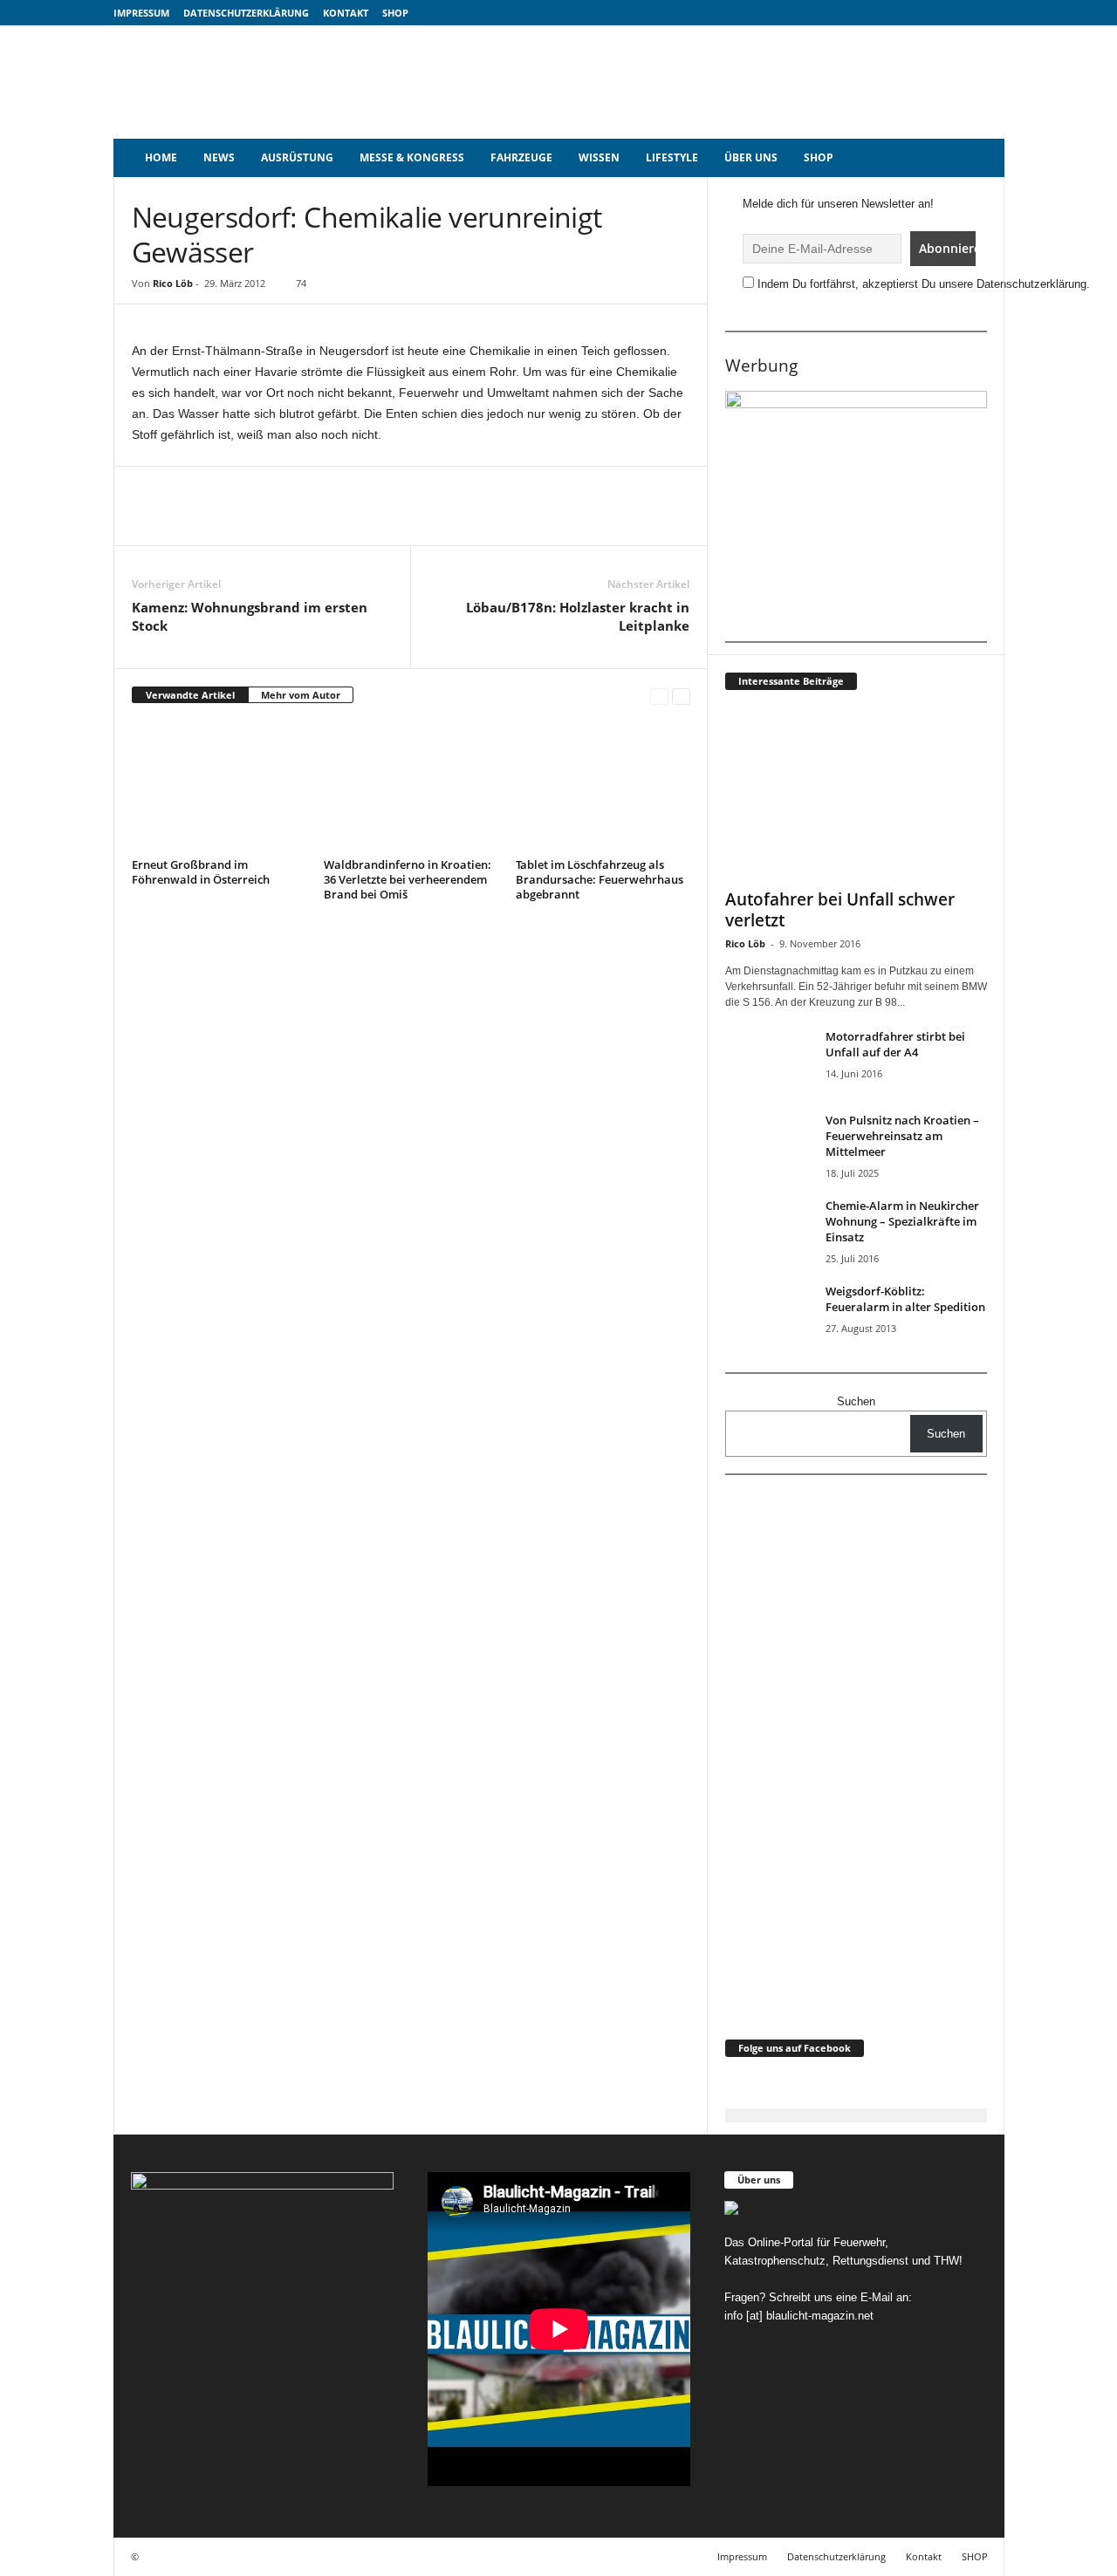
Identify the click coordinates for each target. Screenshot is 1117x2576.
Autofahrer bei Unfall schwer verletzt (840, 910)
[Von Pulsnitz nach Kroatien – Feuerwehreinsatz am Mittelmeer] (769, 1145)
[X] (296, 519)
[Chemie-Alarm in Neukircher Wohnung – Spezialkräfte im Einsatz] (769, 1230)
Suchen (856, 1401)
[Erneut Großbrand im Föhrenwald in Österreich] (219, 787)
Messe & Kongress (412, 157)
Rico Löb (173, 283)
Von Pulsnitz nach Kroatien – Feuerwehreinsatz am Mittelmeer (902, 1136)
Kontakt (346, 13)
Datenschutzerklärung (246, 13)
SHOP (395, 13)
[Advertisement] (687, 82)
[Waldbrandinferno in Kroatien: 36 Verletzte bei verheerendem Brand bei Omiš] (411, 787)
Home (161, 157)
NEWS (219, 157)
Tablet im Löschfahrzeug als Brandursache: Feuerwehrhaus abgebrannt (600, 879)
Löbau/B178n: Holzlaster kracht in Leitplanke (578, 616)
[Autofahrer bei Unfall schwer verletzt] (856, 794)
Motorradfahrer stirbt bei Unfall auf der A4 (895, 1044)
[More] (497, 519)
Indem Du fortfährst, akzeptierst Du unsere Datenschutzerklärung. (924, 284)
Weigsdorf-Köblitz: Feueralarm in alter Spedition (905, 1299)
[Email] (376, 519)
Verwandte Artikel (190, 695)
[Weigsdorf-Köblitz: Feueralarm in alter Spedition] (769, 1316)
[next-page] (681, 696)
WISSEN (599, 157)
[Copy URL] (456, 519)
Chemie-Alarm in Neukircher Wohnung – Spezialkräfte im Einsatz (902, 1221)
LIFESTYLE (672, 157)
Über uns (751, 157)
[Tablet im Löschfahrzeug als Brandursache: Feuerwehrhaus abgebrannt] (603, 787)
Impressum (141, 13)
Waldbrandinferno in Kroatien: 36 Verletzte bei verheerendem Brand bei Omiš (408, 879)
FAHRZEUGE (521, 157)
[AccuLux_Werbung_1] (856, 510)
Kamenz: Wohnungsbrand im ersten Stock (250, 616)
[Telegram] (416, 519)
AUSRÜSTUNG (297, 157)
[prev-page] (659, 696)
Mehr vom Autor (301, 695)
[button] (978, 158)
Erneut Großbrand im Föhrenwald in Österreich (201, 872)
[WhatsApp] (336, 519)
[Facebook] (256, 519)
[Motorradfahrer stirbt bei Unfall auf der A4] (769, 1061)
